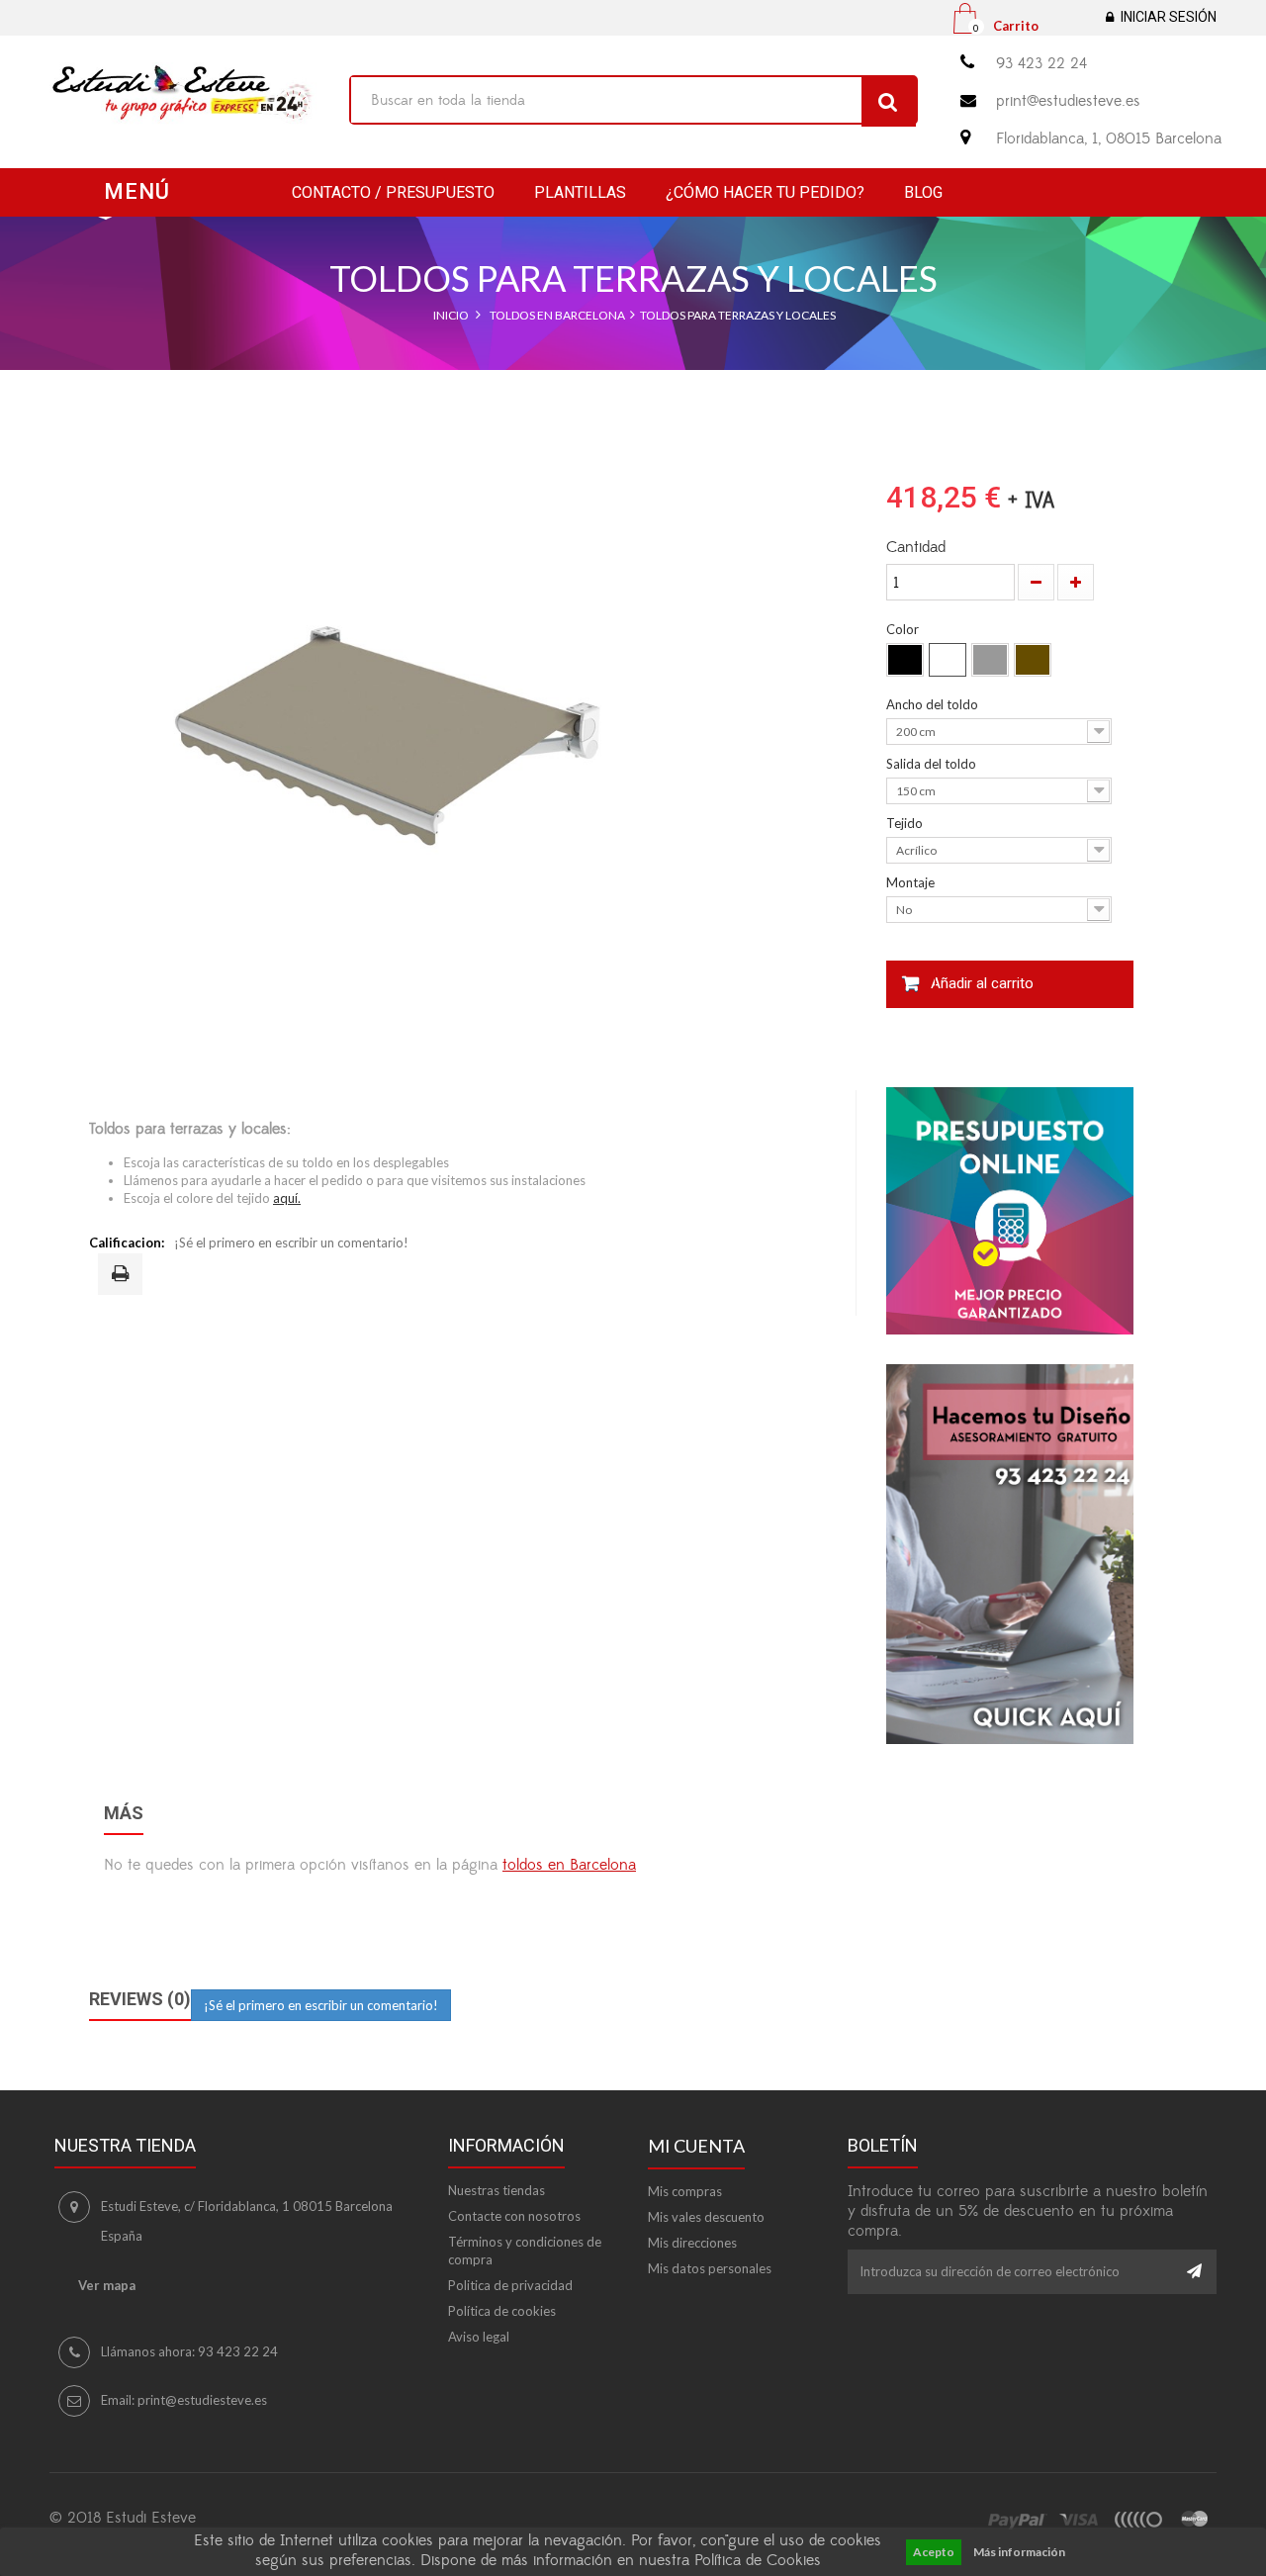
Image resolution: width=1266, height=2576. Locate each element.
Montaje (912, 882)
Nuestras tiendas (497, 2190)
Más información (1019, 2552)
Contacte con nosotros (514, 2216)
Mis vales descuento (706, 2217)
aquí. (287, 1198)
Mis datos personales (710, 2268)
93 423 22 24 (1041, 63)
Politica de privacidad (510, 2285)
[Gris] (990, 660)
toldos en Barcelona (569, 1865)
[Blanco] (948, 660)
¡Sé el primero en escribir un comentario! (291, 1242)
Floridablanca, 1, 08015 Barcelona (1109, 138)
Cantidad (916, 547)
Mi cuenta (696, 2146)
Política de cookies (502, 2311)
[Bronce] (1033, 660)
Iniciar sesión (1169, 17)
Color (904, 629)
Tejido (906, 823)
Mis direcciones (692, 2243)
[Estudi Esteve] (184, 94)
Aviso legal (479, 2337)
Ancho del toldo (934, 704)
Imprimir (124, 1275)
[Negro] (905, 660)
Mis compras (685, 2191)
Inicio (451, 315)
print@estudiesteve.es (1068, 101)
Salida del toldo (933, 764)
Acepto (934, 2552)
